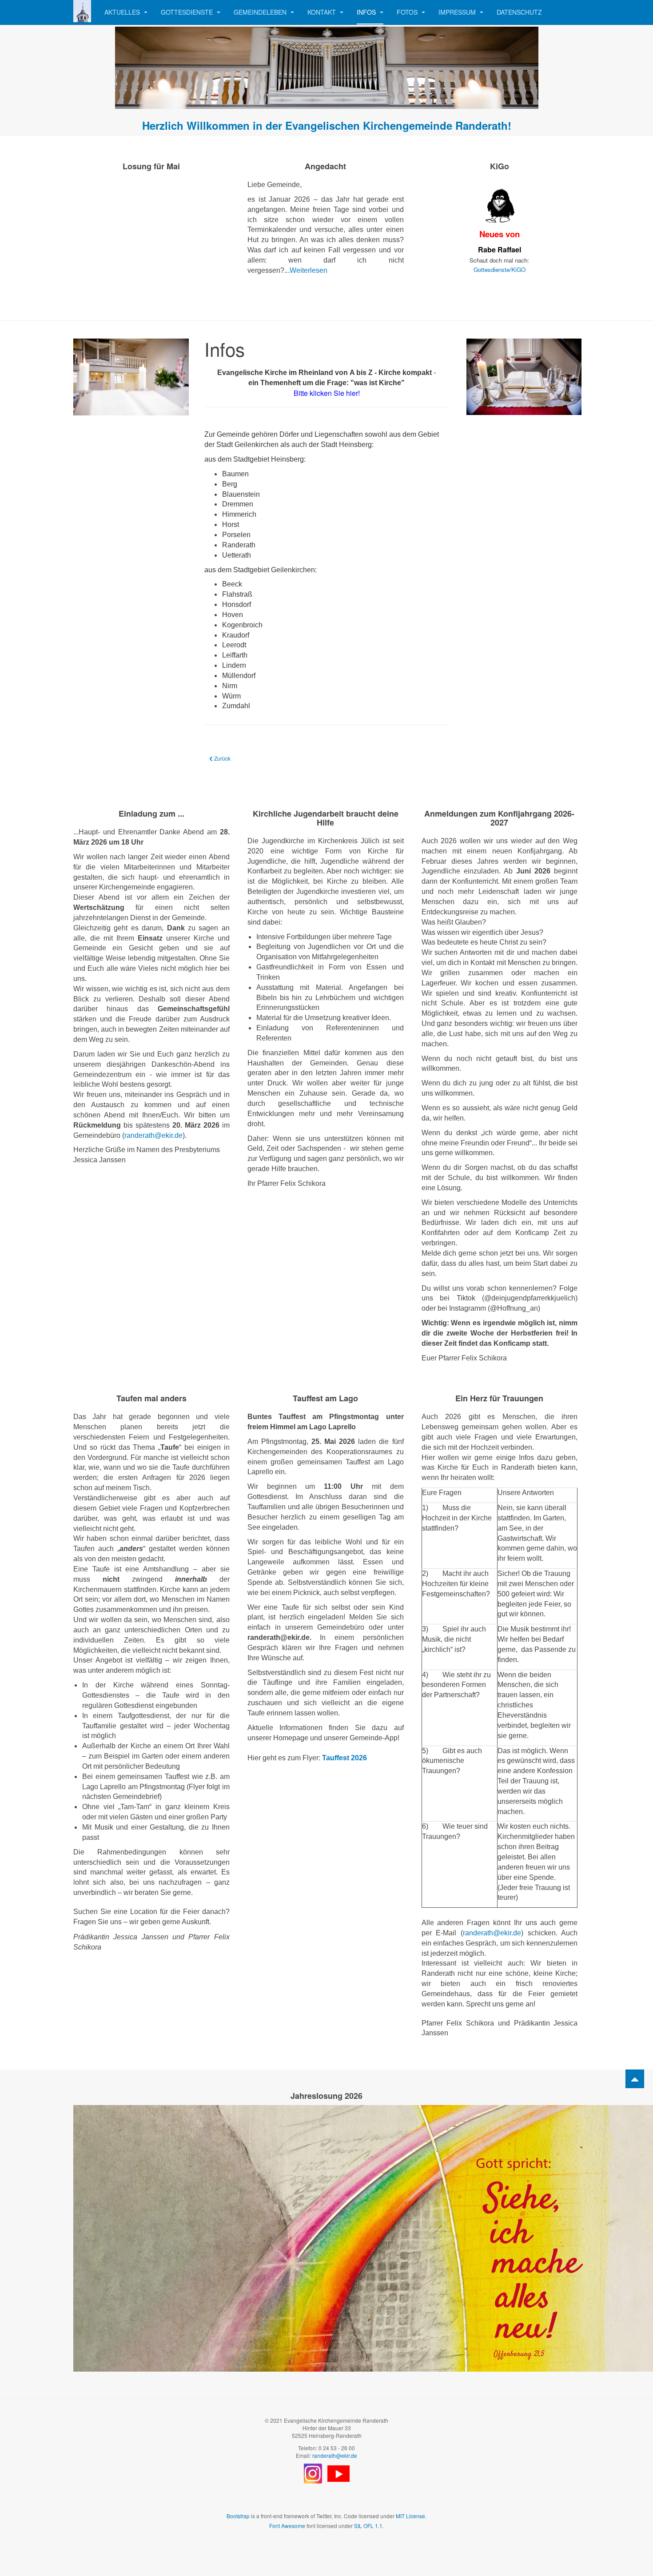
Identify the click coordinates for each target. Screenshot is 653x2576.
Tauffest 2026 (344, 1758)
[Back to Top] (635, 2079)
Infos (367, 12)
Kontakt (323, 12)
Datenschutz (519, 12)
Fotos (408, 12)
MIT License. (411, 2516)
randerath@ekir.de (153, 1135)
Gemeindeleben (261, 12)
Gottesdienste (188, 12)
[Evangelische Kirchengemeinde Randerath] (82, 11)
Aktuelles (123, 12)
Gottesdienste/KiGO (500, 269)
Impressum (458, 12)
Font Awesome (287, 2526)
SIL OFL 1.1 (368, 2526)
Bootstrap (238, 2516)
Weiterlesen (309, 270)
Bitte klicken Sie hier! (327, 393)
